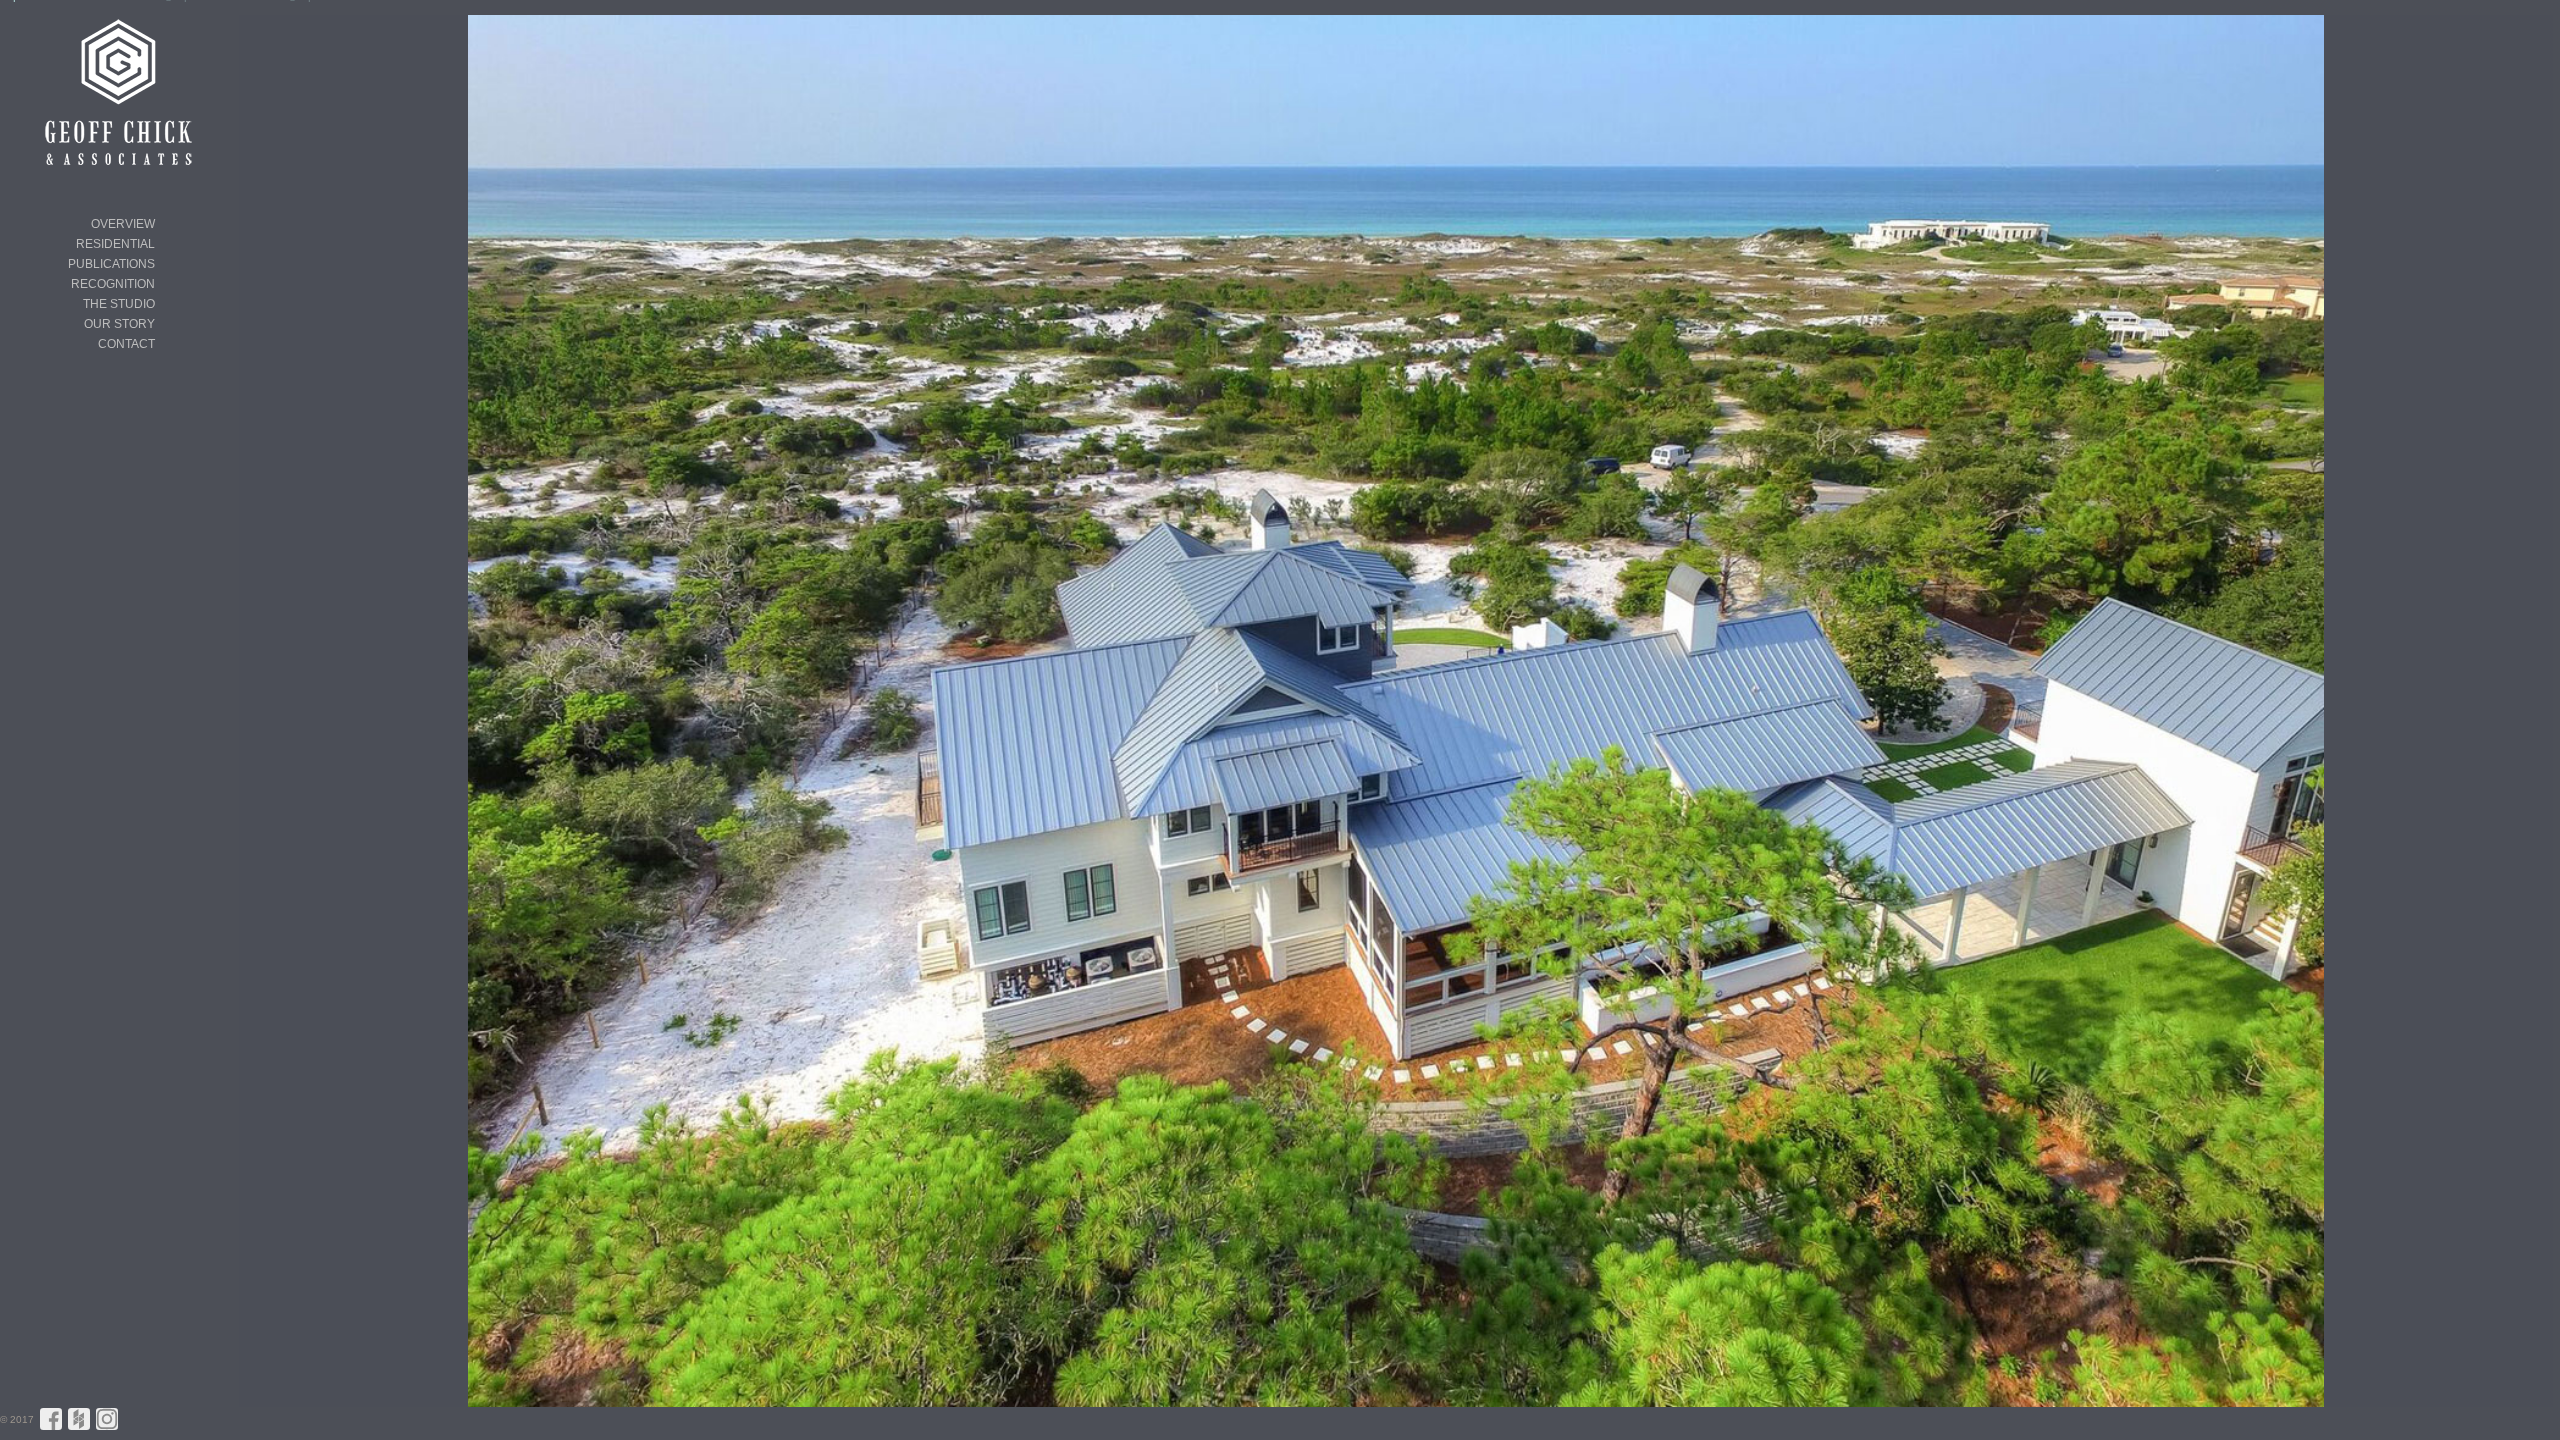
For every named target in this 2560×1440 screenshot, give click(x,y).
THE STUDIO (119, 304)
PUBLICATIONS (111, 264)
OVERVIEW (123, 224)
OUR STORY (119, 324)
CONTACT (126, 344)
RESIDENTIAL (115, 244)
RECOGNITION (113, 284)
